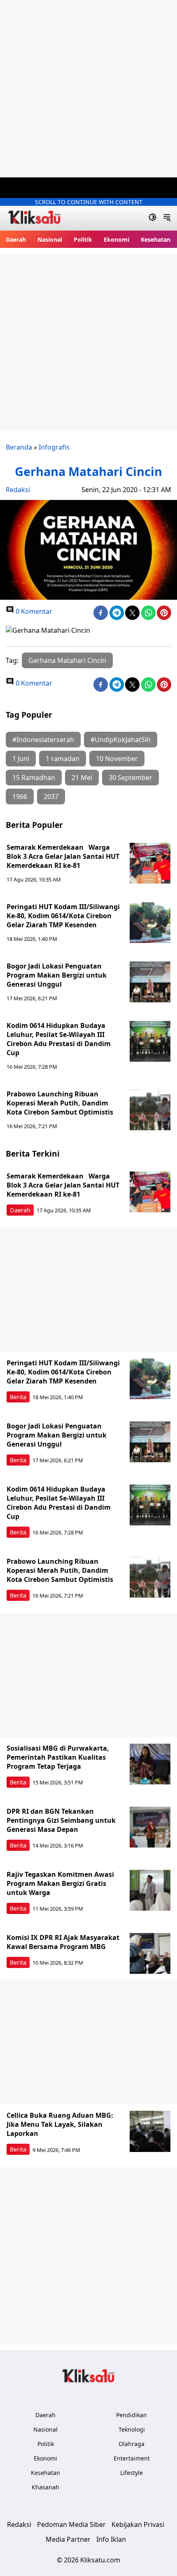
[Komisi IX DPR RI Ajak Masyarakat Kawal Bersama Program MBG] (150, 1954)
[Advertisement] (88, 89)
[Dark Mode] (153, 218)
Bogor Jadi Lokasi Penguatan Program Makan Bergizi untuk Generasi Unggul (57, 975)
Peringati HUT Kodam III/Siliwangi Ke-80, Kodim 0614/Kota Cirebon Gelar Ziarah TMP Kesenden (63, 916)
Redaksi (18, 490)
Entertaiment (132, 2458)
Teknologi (132, 2429)
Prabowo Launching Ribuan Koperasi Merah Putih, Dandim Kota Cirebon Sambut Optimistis (60, 1103)
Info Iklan (111, 2539)
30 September (130, 778)
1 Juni (21, 759)
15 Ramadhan (34, 778)
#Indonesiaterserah (43, 740)
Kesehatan (156, 239)
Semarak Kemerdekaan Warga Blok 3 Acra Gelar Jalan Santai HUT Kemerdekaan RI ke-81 (63, 856)
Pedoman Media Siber (71, 2524)
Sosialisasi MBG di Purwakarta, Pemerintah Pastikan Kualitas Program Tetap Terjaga (58, 1757)
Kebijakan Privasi (138, 2524)
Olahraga (132, 2444)
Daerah (16, 239)
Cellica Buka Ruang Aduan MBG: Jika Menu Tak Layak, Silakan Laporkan (60, 2124)
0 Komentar (33, 611)
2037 (51, 797)
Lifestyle (132, 2473)
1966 (20, 797)
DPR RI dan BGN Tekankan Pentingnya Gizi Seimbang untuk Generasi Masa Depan (61, 1820)
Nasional (50, 239)
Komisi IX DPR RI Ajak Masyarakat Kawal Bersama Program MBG (63, 1942)
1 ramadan (63, 759)
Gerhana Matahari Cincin (67, 660)
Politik (83, 239)
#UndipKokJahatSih (121, 740)
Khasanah (45, 2487)
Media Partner (68, 2539)
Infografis (54, 447)
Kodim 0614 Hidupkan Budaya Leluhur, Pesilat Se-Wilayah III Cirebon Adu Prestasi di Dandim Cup (59, 1039)
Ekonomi (116, 239)
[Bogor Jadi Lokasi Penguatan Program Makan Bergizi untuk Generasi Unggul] (150, 982)
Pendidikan (132, 2415)
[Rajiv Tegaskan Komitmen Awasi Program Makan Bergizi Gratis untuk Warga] (150, 1890)
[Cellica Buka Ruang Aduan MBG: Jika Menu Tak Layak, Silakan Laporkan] (150, 2131)
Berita (18, 1397)
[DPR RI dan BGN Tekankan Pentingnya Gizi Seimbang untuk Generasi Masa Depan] (150, 1827)
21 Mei (82, 778)
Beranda (19, 447)
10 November (117, 759)
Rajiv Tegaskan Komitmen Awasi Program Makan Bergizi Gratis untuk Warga (60, 1883)
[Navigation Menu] (167, 218)
